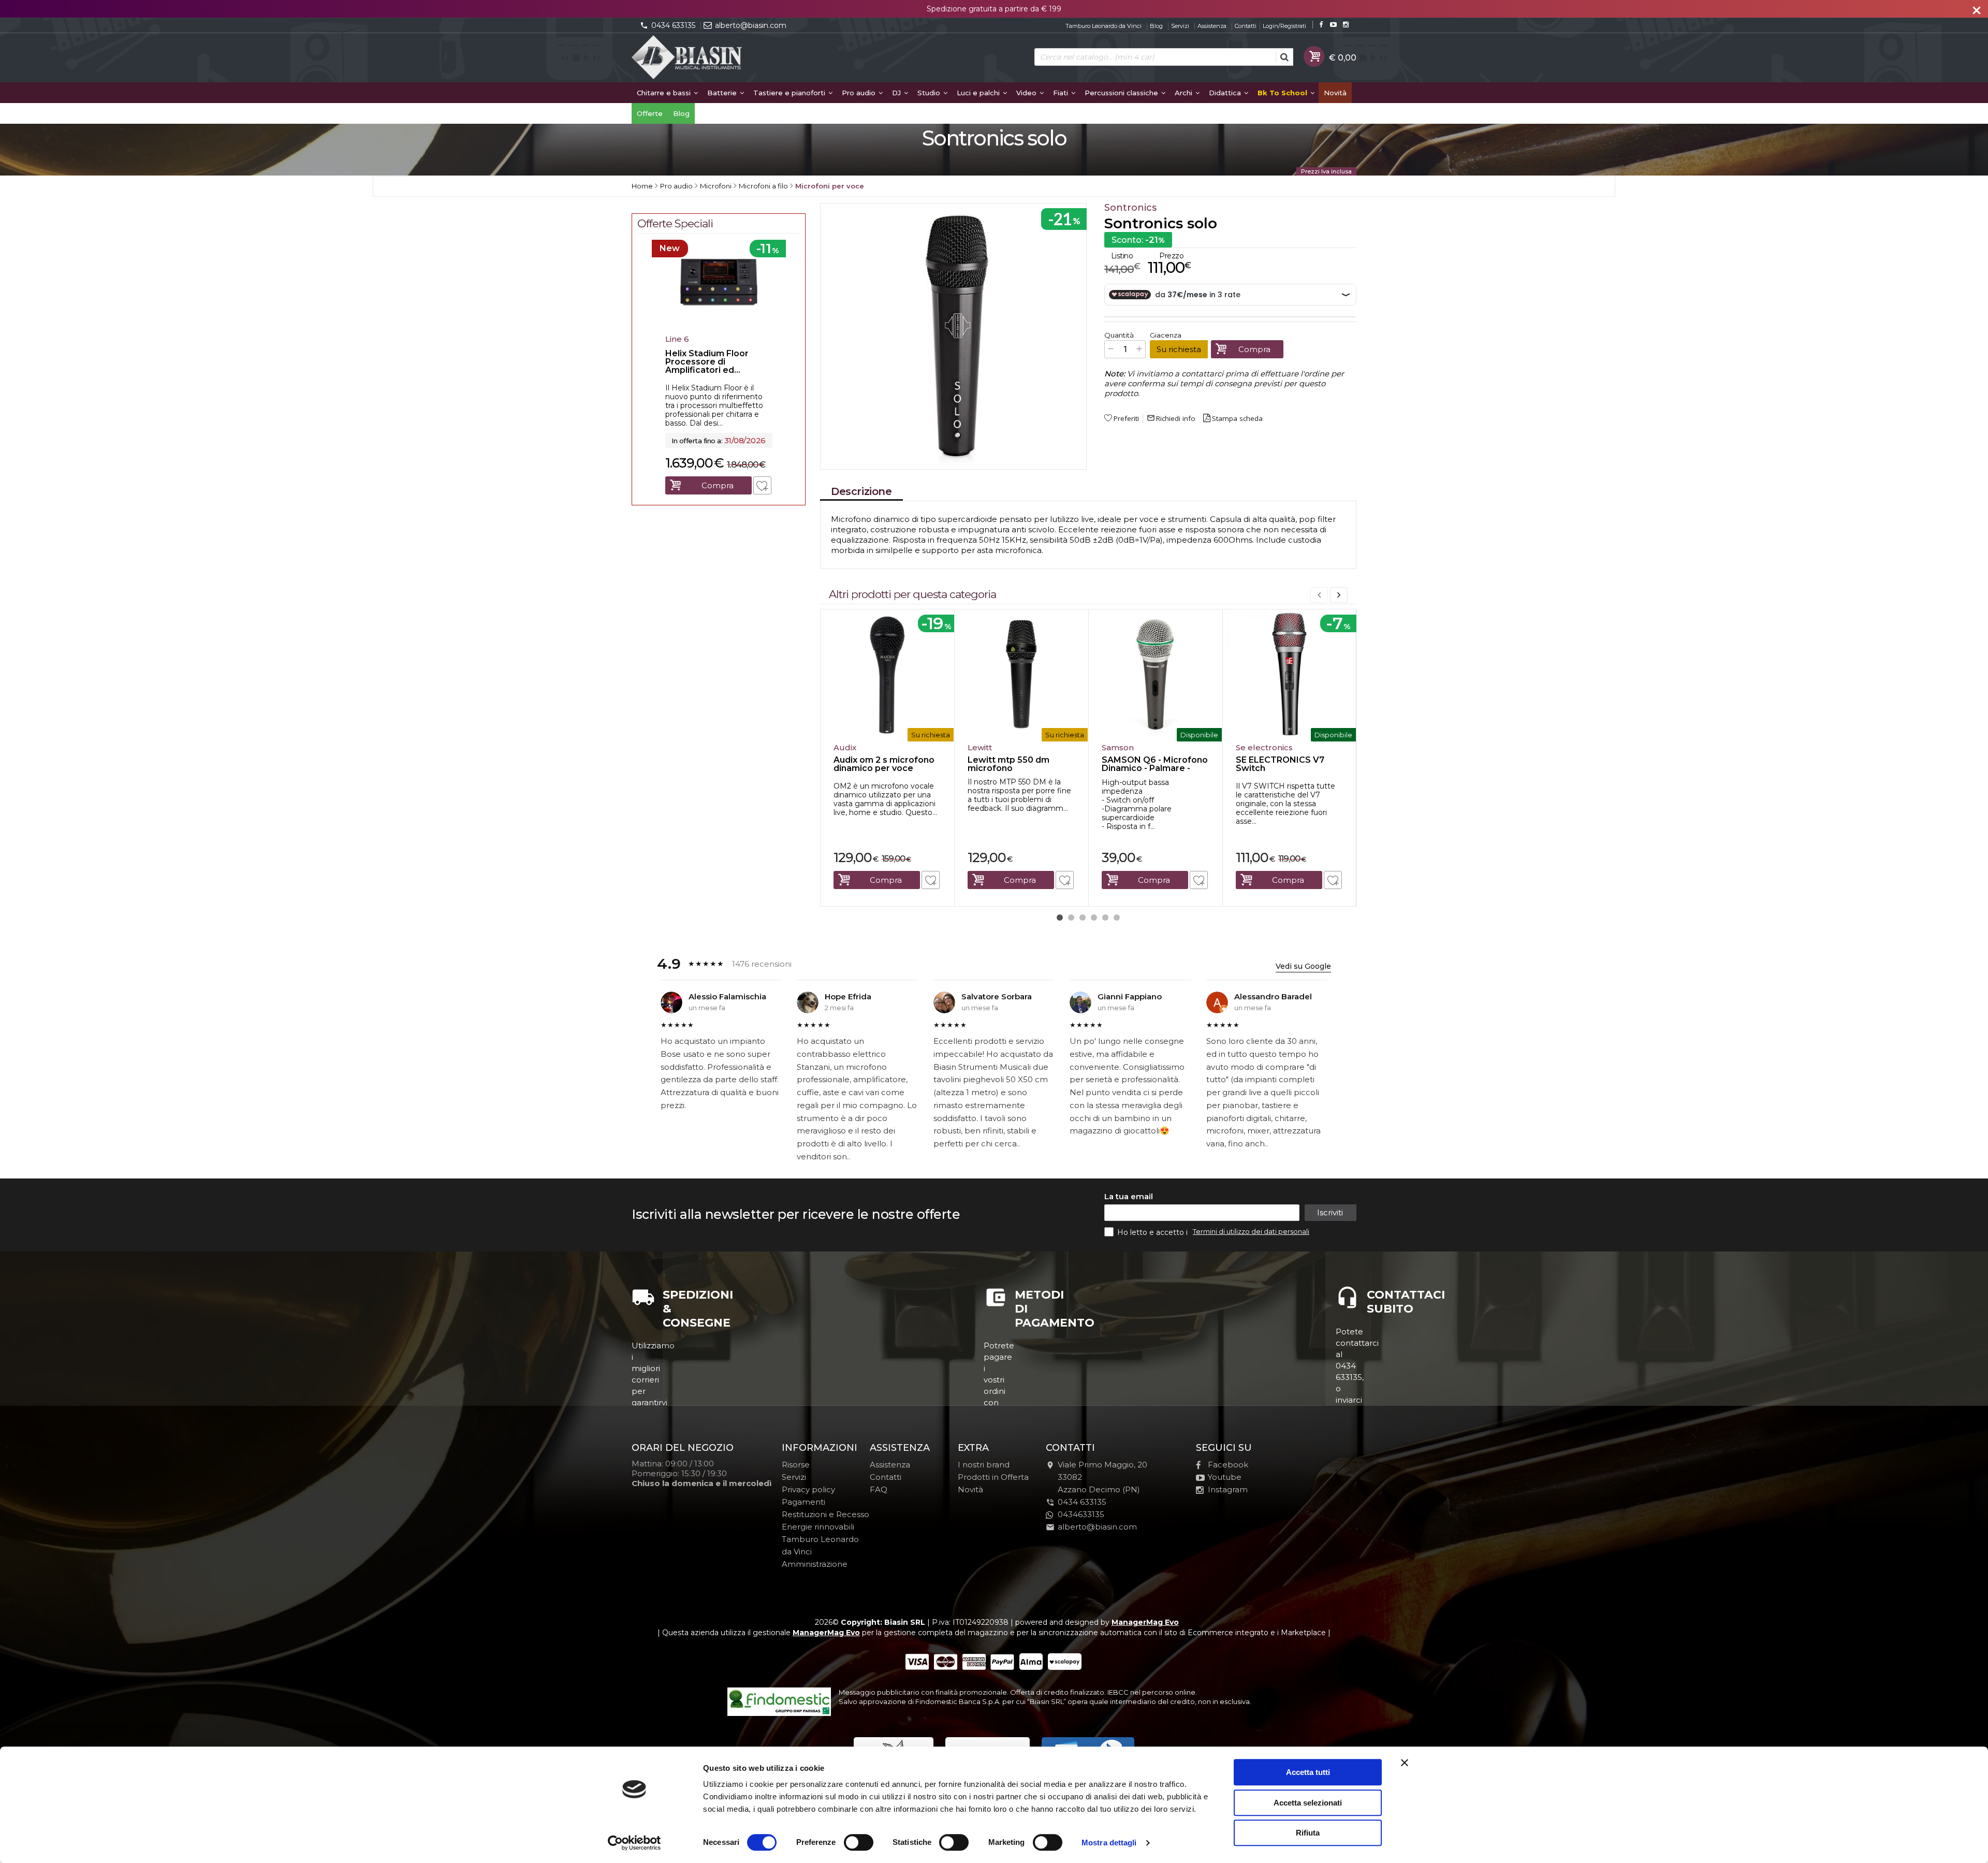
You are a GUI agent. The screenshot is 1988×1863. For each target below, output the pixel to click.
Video (1027, 93)
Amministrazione (815, 1564)
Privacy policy (808, 1489)
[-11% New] (719, 327)
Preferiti (1126, 418)
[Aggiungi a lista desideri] (931, 880)
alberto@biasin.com (751, 25)
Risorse (796, 1465)
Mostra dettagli (1109, 1843)
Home (642, 186)
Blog (1156, 26)
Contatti (1246, 26)
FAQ (879, 1489)
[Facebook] (1321, 25)
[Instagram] (1346, 25)
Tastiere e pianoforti (790, 93)
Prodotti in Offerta (993, 1477)
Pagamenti (803, 1502)
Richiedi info (1171, 418)
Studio (930, 93)
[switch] (858, 1842)
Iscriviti (1330, 1212)
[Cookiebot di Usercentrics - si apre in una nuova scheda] (634, 1843)
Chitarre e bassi (665, 93)
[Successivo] (1339, 595)
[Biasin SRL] (688, 58)
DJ (897, 93)
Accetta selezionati (1308, 1803)
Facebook (1228, 1465)
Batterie (723, 93)
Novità (1335, 93)
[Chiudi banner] (1405, 1763)
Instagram (1228, 1489)
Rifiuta (1308, 1833)
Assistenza (1212, 26)
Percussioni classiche (1122, 93)
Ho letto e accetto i (1153, 1232)
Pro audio (860, 93)
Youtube (1225, 1477)
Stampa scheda (1237, 418)
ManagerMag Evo (1145, 1622)
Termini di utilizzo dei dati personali (1251, 1231)
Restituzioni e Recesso (825, 1514)
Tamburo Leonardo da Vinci (1103, 26)
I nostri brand (984, 1465)
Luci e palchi (979, 93)
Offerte (650, 113)
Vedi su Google (1303, 966)
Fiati (1062, 93)
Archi (1185, 93)
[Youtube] (1333, 25)
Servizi (1180, 26)
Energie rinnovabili (818, 1527)
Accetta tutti (1308, 1772)
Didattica (1226, 93)
